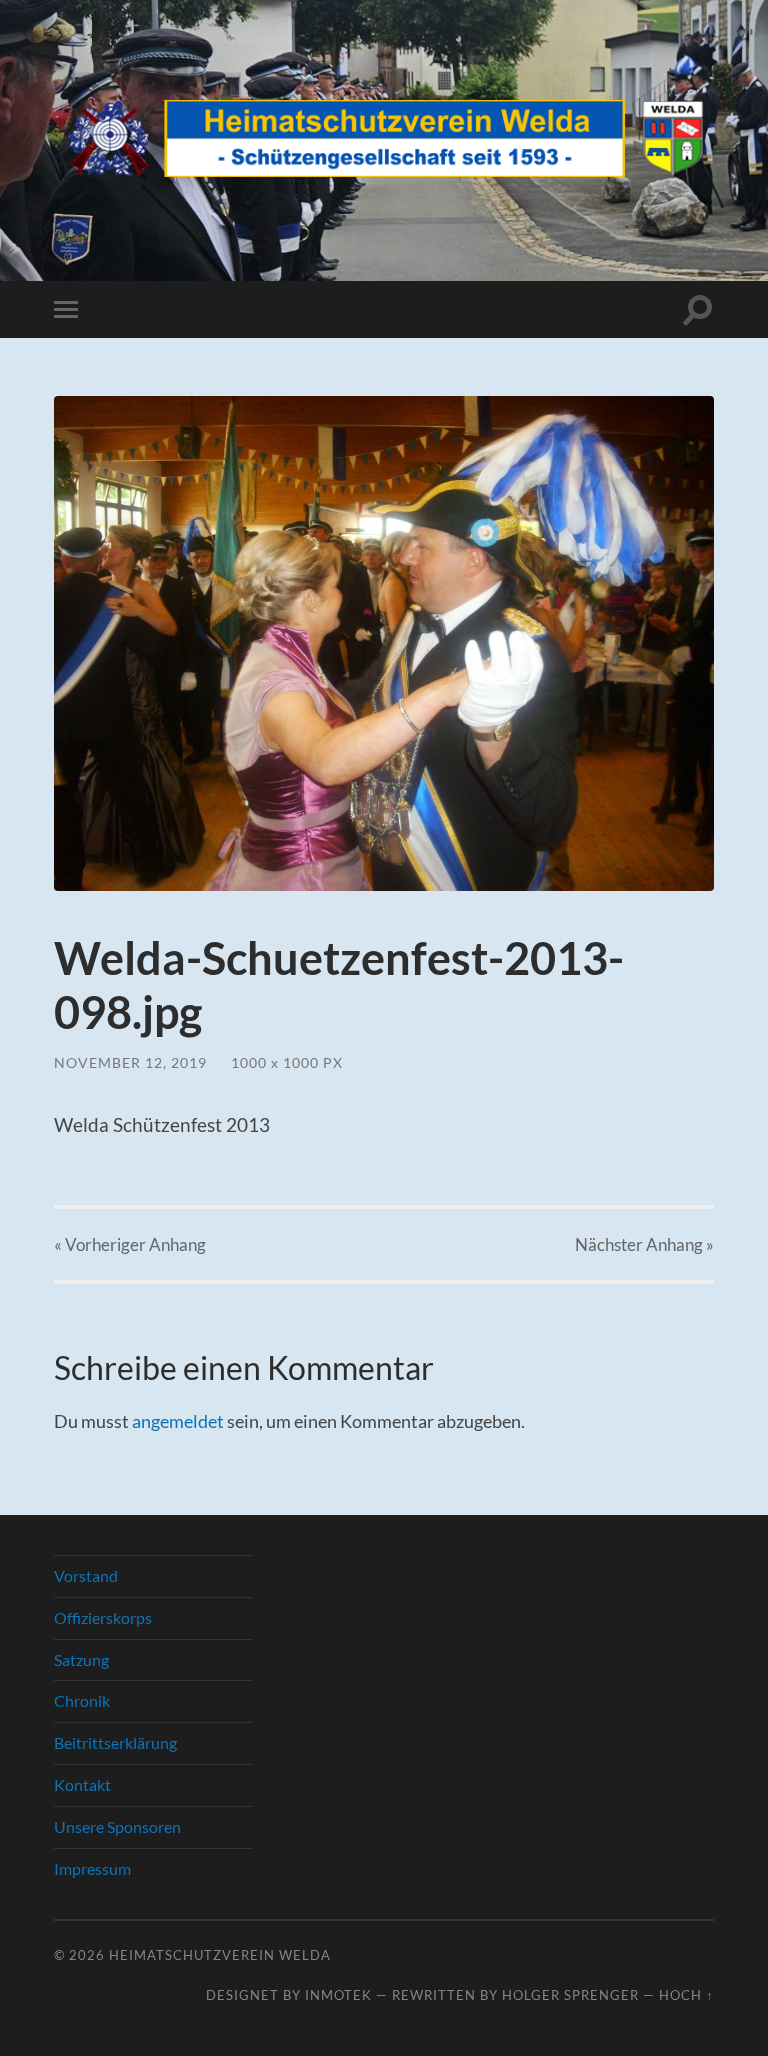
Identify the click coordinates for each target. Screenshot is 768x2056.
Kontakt (82, 1784)
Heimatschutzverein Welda (220, 1955)
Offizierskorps (103, 1617)
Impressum (92, 1868)
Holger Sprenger (570, 1995)
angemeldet (178, 1421)
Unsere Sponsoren (117, 1826)
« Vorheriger (130, 1244)
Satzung (81, 1659)
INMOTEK (338, 1995)
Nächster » (644, 1244)
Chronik (82, 1700)
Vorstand (86, 1575)
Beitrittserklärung (115, 1742)
